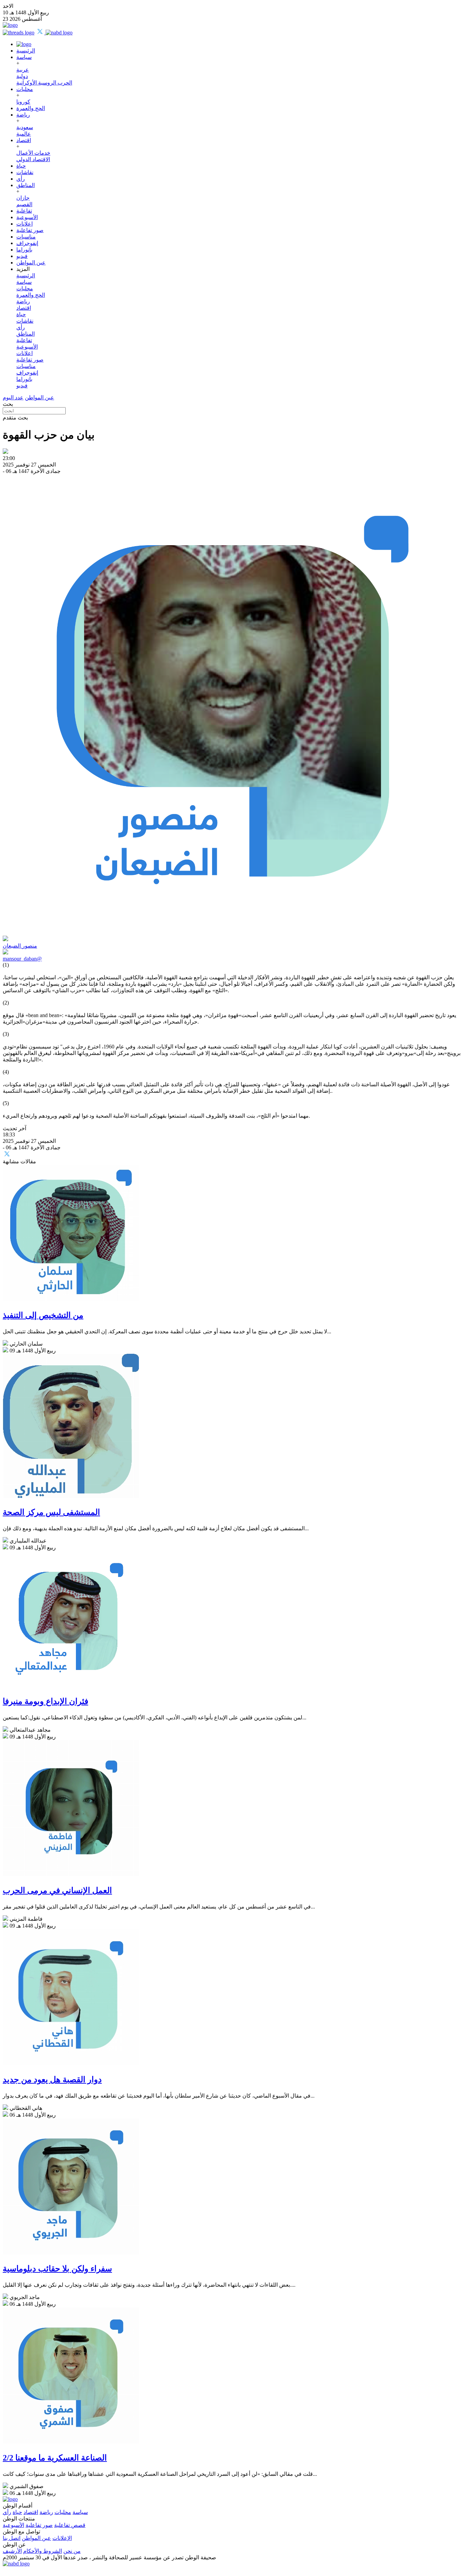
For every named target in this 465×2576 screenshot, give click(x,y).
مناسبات (26, 237)
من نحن (72, 2551)
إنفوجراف (27, 243)
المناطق (26, 185)
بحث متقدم (15, 418)
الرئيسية (26, 51)
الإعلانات (62, 2538)
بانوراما (24, 250)
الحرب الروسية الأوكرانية (44, 83)
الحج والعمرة (31, 108)
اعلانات (25, 224)
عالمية (24, 134)
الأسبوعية (27, 217)
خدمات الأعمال (33, 153)
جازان (23, 198)
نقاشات (25, 172)
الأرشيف (12, 2551)
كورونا (23, 102)
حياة (21, 166)
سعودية (25, 127)
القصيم (24, 204)
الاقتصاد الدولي (33, 159)
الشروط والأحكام (43, 2551)
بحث (8, 404)
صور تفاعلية (30, 230)
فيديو (22, 256)
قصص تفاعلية (70, 2525)
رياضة (23, 115)
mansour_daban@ (22, 959)
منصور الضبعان (20, 946)
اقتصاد (24, 140)
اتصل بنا (12, 2538)
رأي (21, 179)
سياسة (24, 57)
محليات (25, 89)
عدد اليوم (13, 397)
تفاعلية (24, 211)
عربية (23, 70)
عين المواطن (31, 263)
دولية (22, 76)
